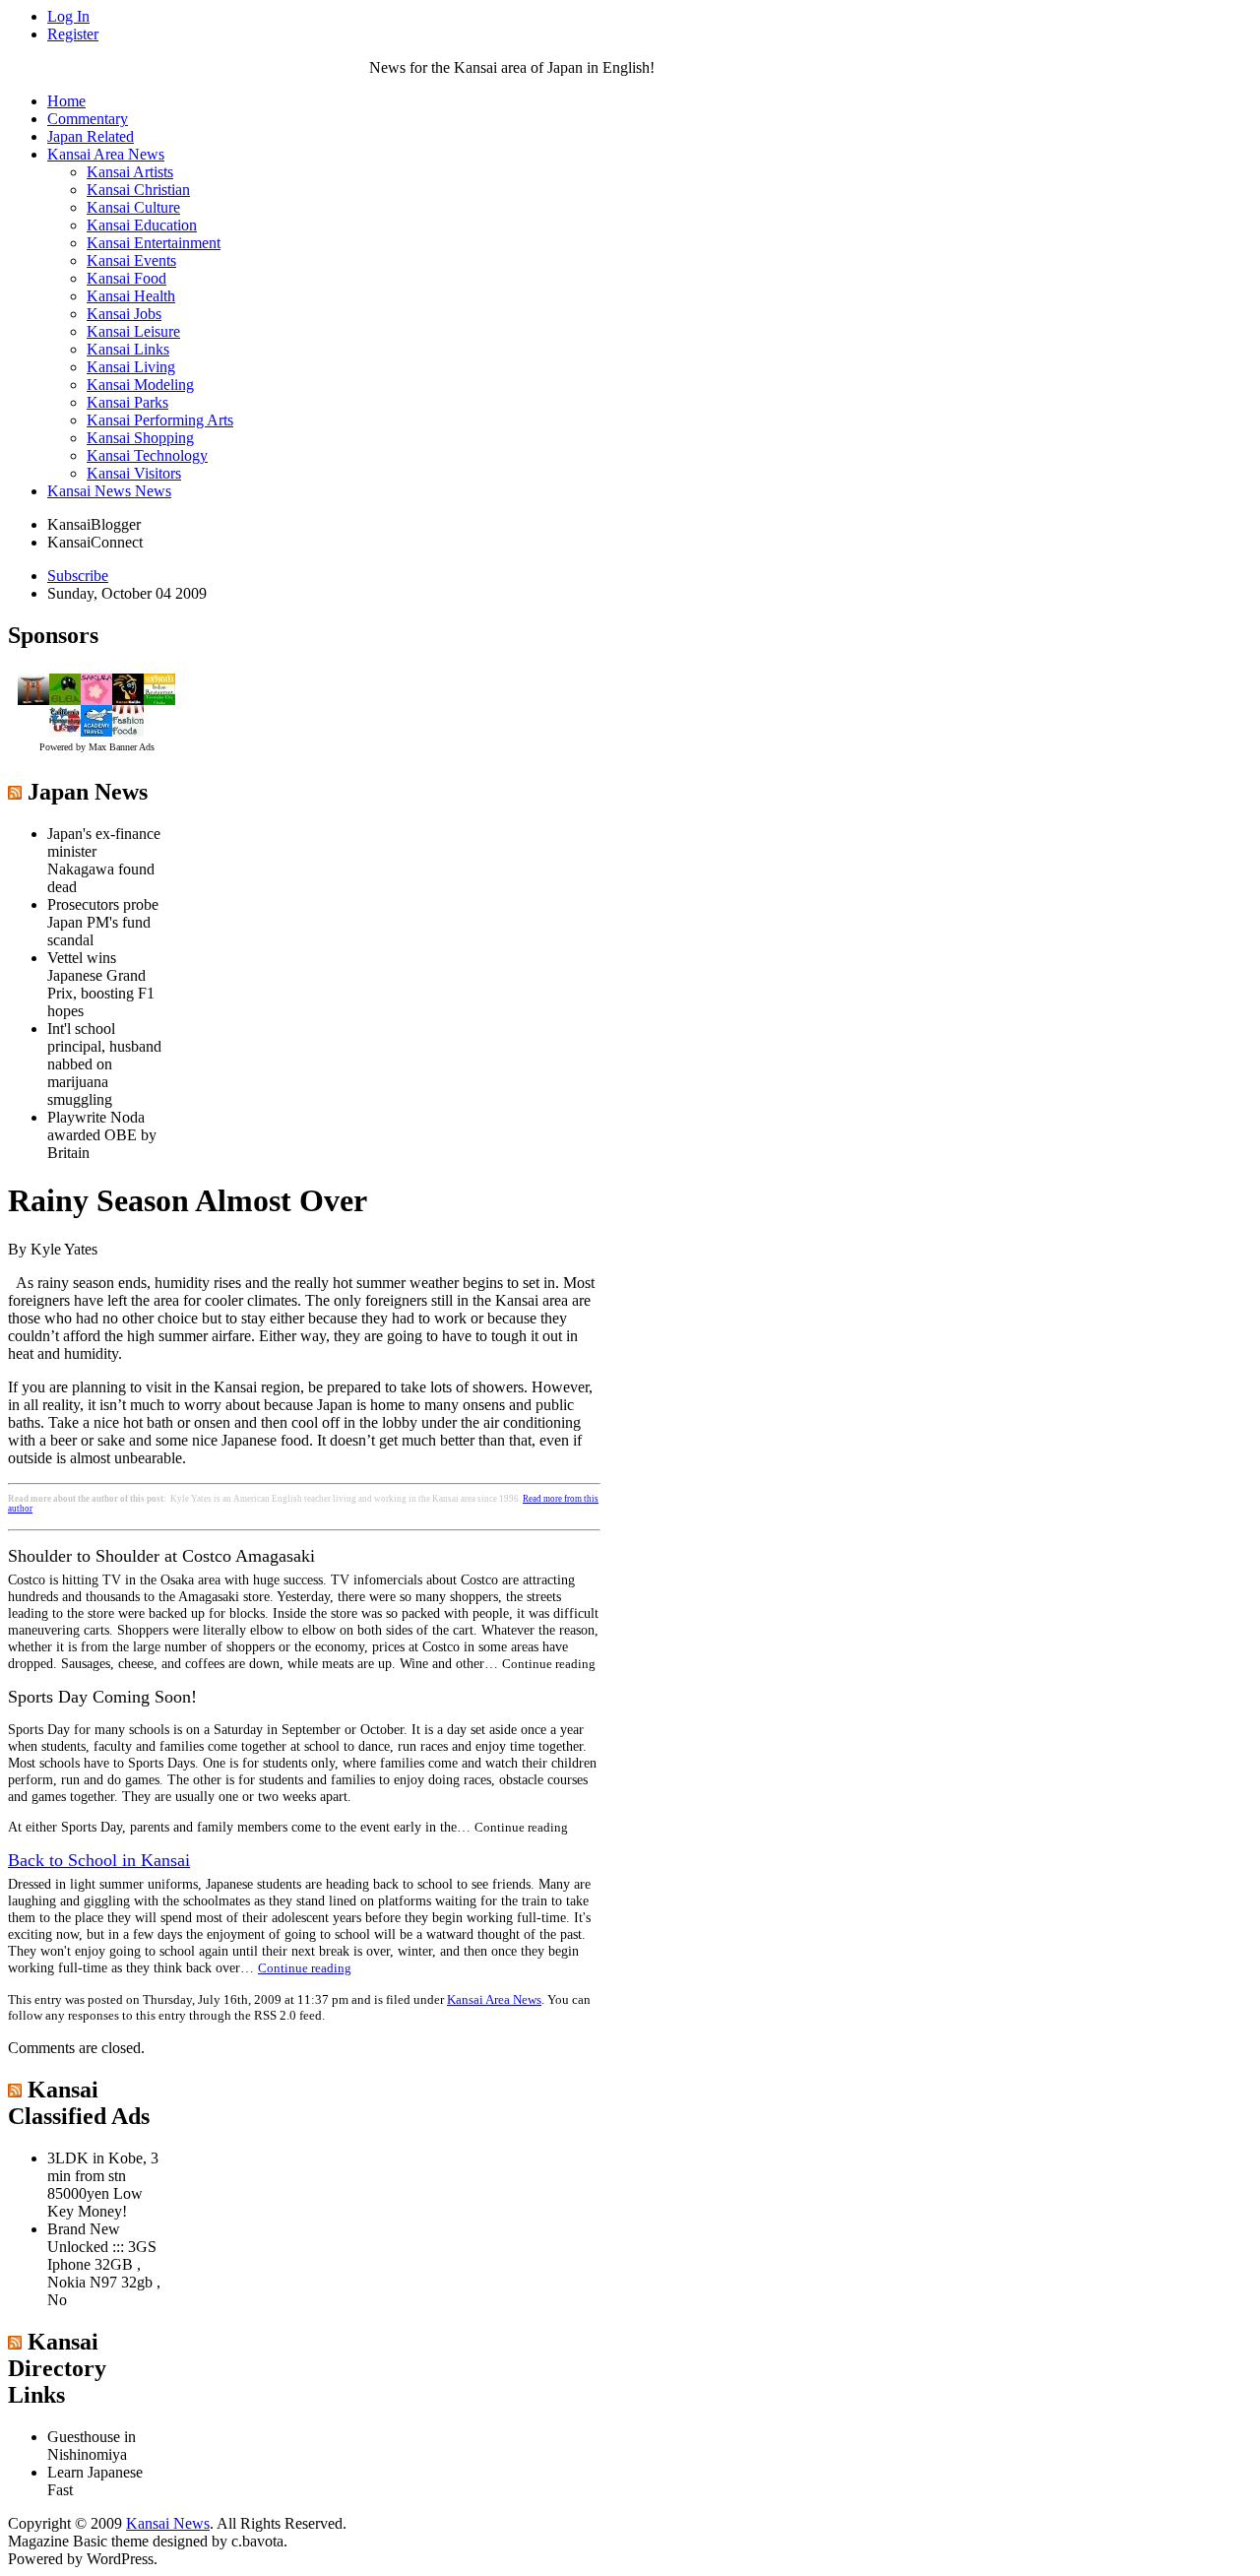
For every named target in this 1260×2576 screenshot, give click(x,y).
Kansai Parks (127, 402)
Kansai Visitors (134, 473)
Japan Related (91, 136)
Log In (68, 16)
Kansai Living (131, 367)
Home (66, 101)
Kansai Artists (130, 172)
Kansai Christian (138, 190)
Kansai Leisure (133, 331)
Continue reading (305, 1968)
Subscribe (78, 576)
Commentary (88, 119)
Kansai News (168, 2523)
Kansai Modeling (140, 385)
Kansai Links (128, 349)
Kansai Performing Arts (160, 420)
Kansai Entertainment (154, 243)
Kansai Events (131, 260)
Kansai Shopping (140, 438)
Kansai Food (126, 278)
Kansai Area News (106, 154)
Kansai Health (131, 296)
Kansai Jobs (124, 314)
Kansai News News (109, 491)
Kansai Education (142, 225)
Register (73, 34)
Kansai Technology (147, 455)
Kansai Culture (133, 207)
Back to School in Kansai (99, 1860)
